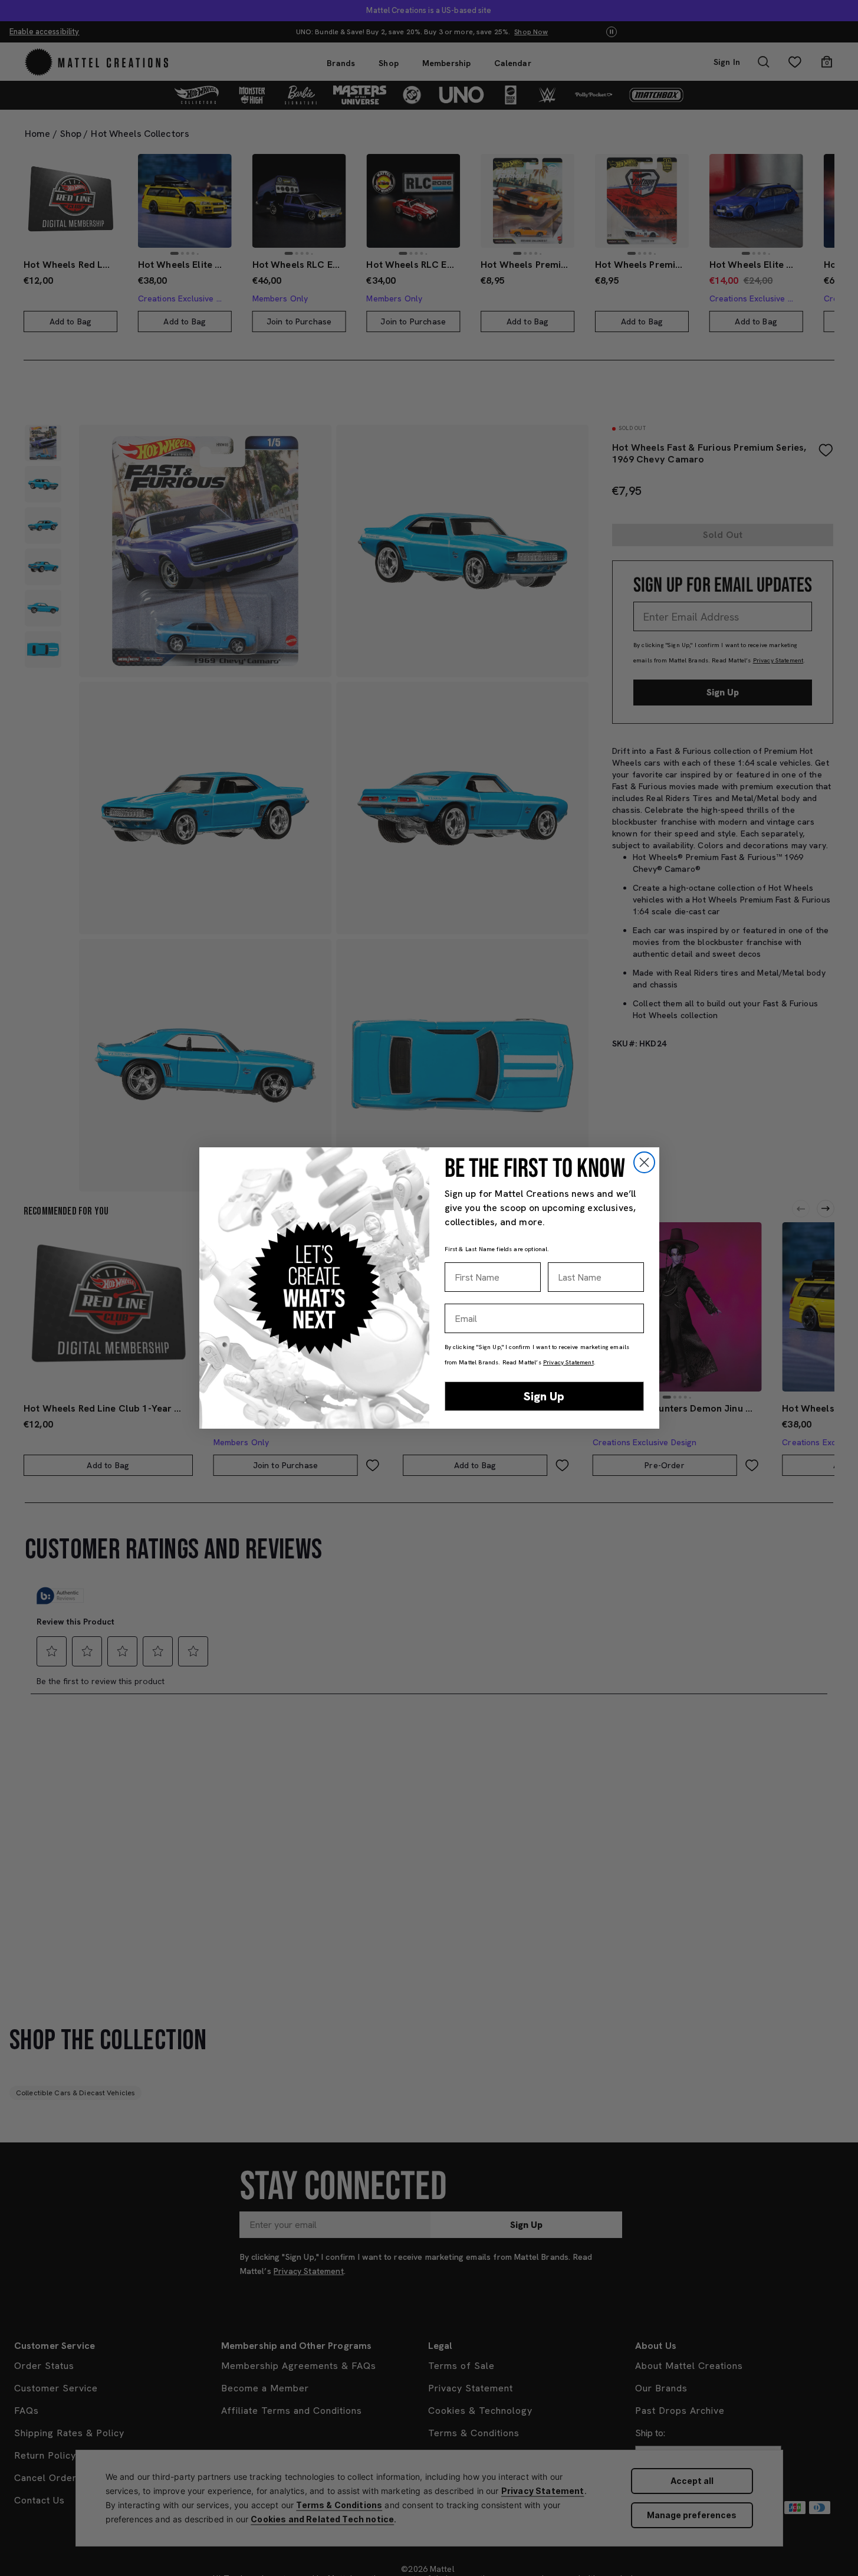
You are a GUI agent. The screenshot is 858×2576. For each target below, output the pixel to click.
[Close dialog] (644, 1162)
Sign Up (544, 1396)
